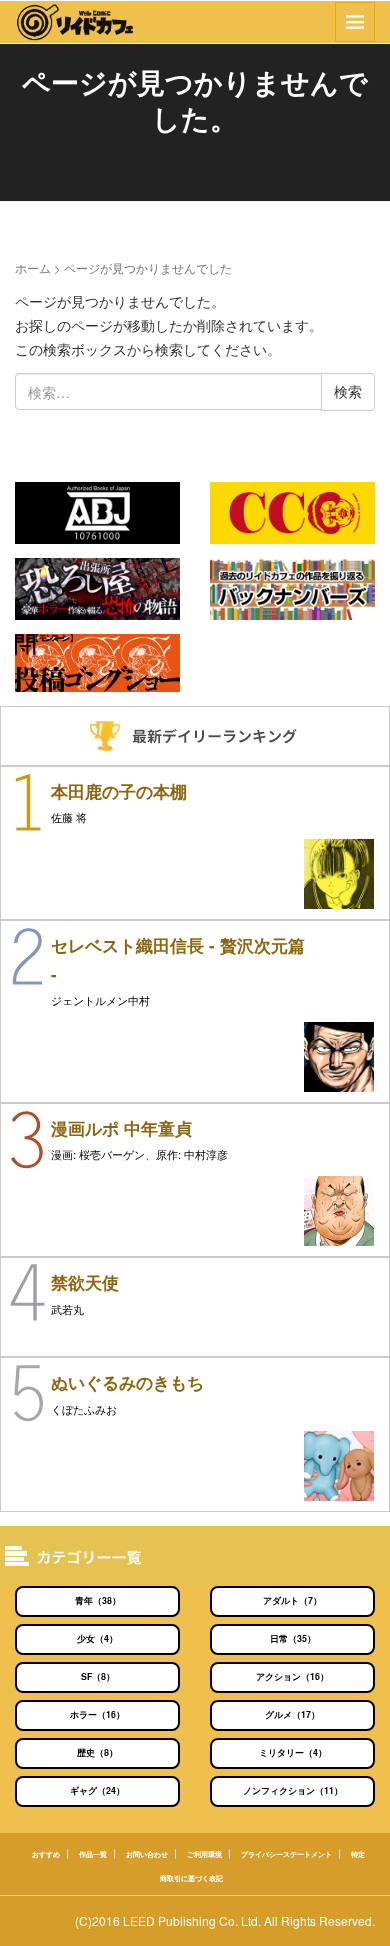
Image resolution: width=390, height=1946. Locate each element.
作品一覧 (93, 1854)
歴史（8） (97, 1752)
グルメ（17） (292, 1714)
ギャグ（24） (97, 1790)
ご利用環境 (204, 1854)
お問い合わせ (147, 1854)
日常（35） (293, 1638)
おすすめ (46, 1854)
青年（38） (98, 1600)
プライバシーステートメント (286, 1854)
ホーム (33, 267)
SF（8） (98, 1676)
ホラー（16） (97, 1714)
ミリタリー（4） (293, 1752)
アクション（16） (292, 1676)
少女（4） (97, 1638)
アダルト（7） (292, 1600)
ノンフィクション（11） (293, 1790)
